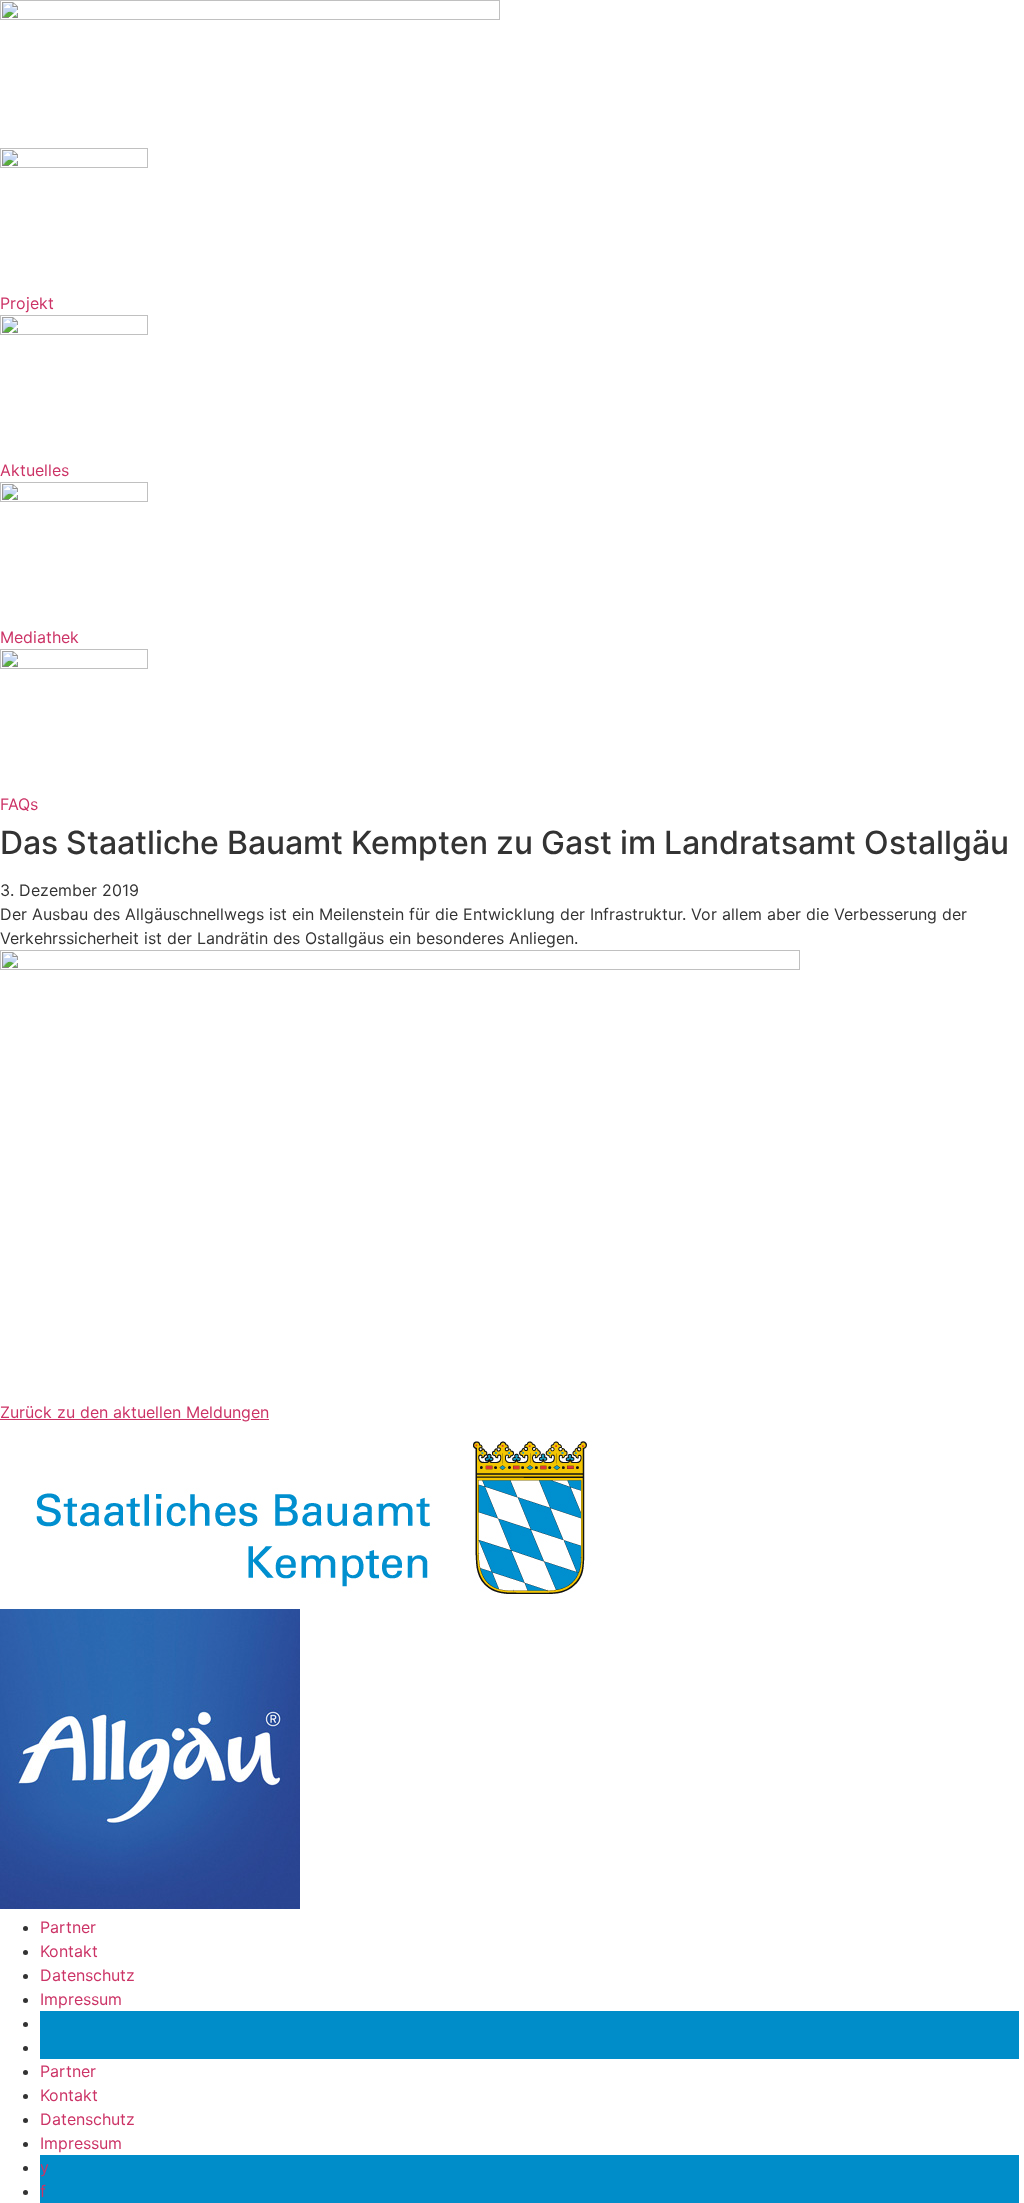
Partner (68, 1927)
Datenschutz (87, 1975)
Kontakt (69, 1951)
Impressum (81, 1999)
